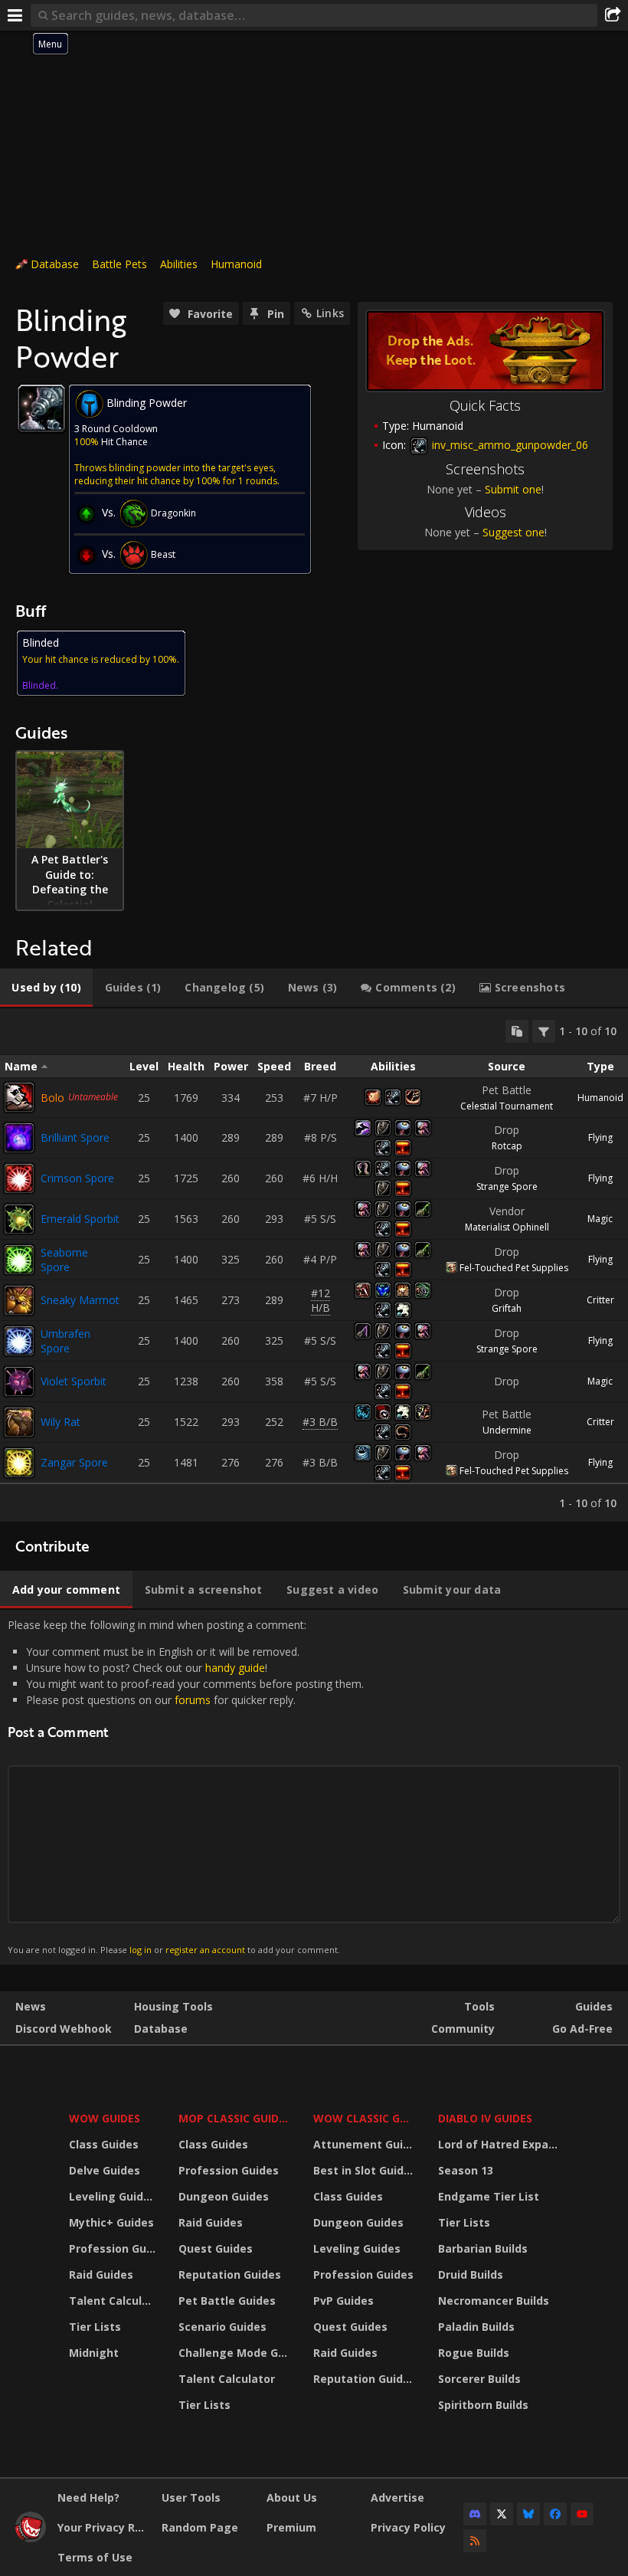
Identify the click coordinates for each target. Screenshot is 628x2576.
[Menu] (15, 15)
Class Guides (104, 2144)
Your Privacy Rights (104, 2527)
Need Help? (88, 2497)
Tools (479, 2006)
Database (55, 264)
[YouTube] (582, 2514)
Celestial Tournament (507, 1106)
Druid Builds (471, 2274)
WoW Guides (105, 2118)
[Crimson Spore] (19, 1178)
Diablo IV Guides (485, 2118)
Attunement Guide (365, 2144)
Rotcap (507, 1146)
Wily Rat (61, 1422)
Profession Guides (114, 2248)
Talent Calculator (114, 2301)
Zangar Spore (74, 1462)
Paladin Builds (476, 2327)
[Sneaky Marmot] (19, 1300)
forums (193, 1700)
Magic (600, 1219)
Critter (600, 1300)
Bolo (52, 1098)
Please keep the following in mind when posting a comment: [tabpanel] (186, 1786)
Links (330, 313)
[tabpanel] (314, 1265)
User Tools (191, 2497)
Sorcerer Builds (479, 2379)
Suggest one (514, 532)
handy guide (235, 1668)
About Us (292, 2497)
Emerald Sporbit (80, 1219)
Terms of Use (95, 2557)
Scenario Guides (222, 2327)
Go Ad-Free (582, 2029)
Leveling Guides (113, 2196)
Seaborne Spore (64, 1260)
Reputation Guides (230, 2274)
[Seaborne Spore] (19, 1260)
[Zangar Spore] (19, 1463)
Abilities (179, 264)
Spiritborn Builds (483, 2405)
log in (141, 1950)
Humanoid (236, 264)
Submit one (513, 489)
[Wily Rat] (19, 1422)
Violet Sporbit (74, 1381)
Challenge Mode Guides (236, 2353)
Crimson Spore (77, 1178)
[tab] (46, 988)
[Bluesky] (528, 2514)
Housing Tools (173, 2006)
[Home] (31, 2538)
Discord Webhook (64, 2029)
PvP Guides (343, 2301)
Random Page (200, 2527)
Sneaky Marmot (80, 1300)
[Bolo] (19, 1097)
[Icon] (41, 408)
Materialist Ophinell (507, 1227)
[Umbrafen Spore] (19, 1341)
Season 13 (466, 2170)
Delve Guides (105, 2170)
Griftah (507, 1308)
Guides (594, 2006)
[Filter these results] (544, 1031)
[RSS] (475, 2541)
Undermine (507, 1430)
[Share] (613, 15)
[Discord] (475, 2514)
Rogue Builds (474, 2353)
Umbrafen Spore (65, 1341)
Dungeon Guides (224, 2196)
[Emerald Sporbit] (19, 1219)
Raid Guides (101, 2274)
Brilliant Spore (75, 1137)
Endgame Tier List (489, 2196)
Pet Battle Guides (227, 2301)
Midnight (94, 2353)
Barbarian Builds (483, 2248)
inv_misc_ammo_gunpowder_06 (509, 445)
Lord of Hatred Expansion (500, 2144)
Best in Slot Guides (365, 2170)
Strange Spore (507, 1186)
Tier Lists (95, 2327)
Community (463, 2029)
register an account (205, 1950)
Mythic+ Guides (111, 2222)
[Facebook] (555, 2514)
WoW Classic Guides (366, 2118)
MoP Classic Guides (235, 2118)
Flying (600, 1137)
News (31, 2006)
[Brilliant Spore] (19, 1138)
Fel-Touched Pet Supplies (514, 1268)
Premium (291, 2527)
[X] (502, 2514)
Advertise (397, 2497)
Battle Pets (119, 264)
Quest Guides (216, 2248)
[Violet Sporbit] (19, 1381)
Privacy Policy (408, 2527)
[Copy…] (517, 1031)
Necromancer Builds (494, 2301)
